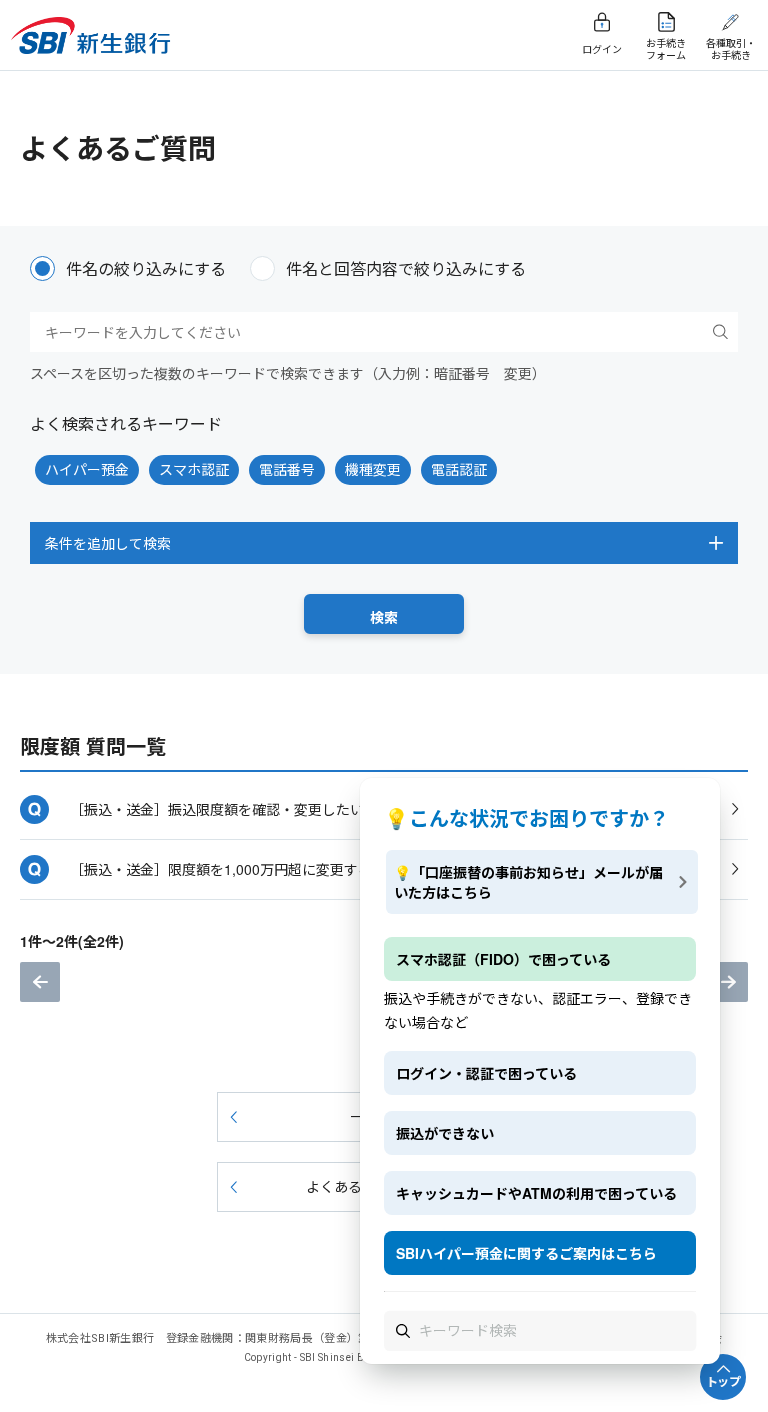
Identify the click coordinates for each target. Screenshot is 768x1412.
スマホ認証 (194, 469)
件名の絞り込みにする (146, 268)
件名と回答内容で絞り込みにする (406, 268)
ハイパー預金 (87, 469)
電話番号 (287, 469)
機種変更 (373, 469)
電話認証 (459, 469)
